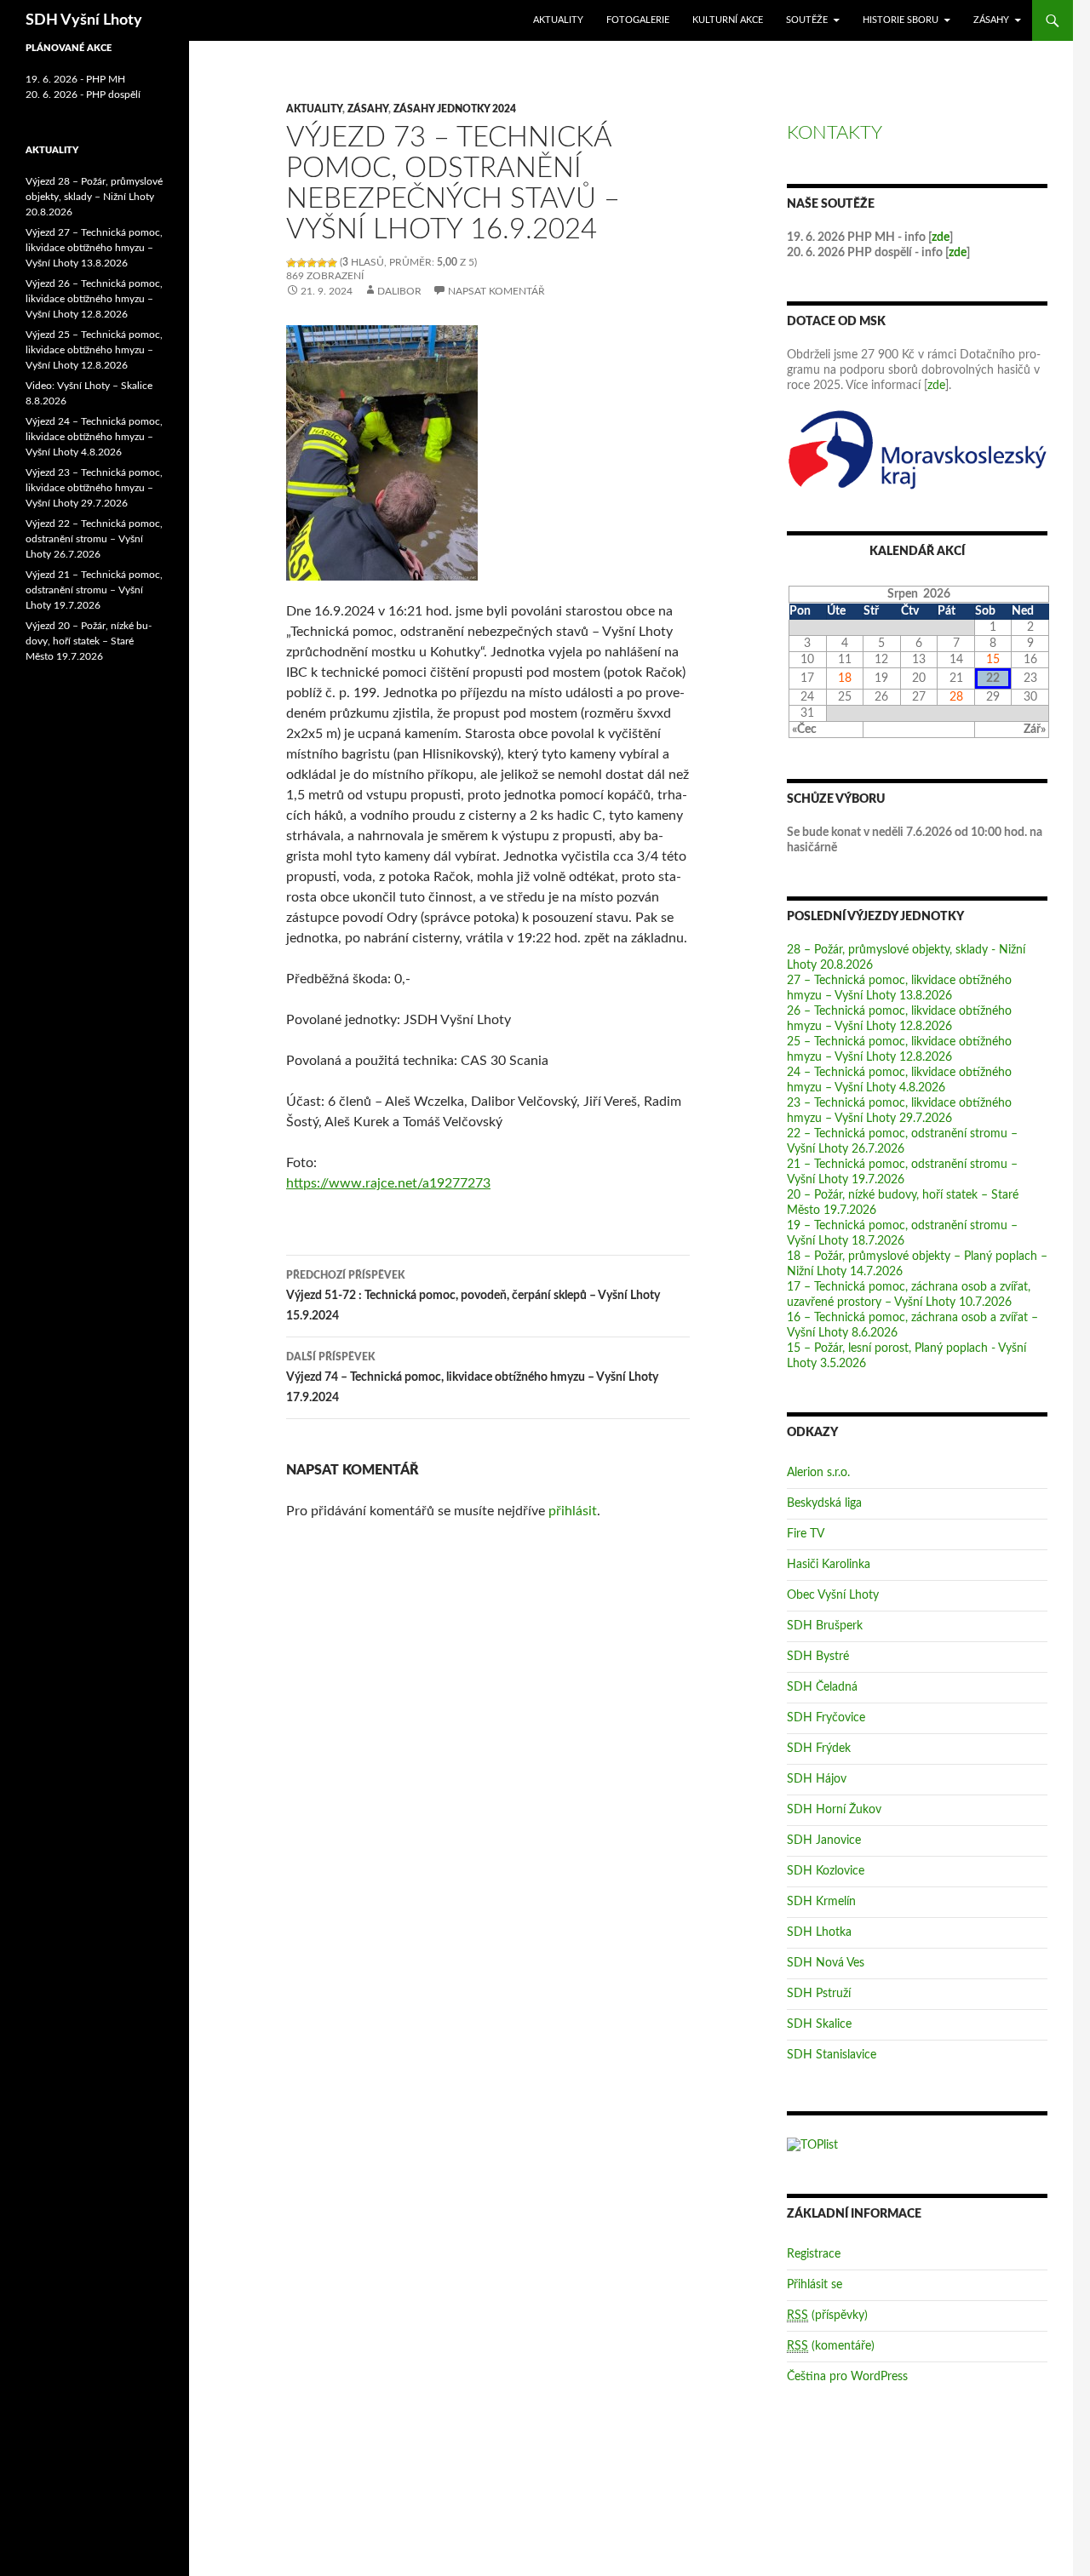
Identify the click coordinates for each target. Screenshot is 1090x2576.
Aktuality (558, 20)
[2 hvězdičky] (301, 263)
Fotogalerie (638, 20)
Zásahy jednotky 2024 (455, 109)
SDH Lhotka (819, 1932)
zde (941, 238)
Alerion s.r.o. (818, 1473)
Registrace (814, 2254)
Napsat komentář (496, 291)
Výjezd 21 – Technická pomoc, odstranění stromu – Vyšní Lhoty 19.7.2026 (94, 590)
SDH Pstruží (819, 1994)
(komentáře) (831, 2346)
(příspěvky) (827, 2316)
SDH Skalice (819, 2024)
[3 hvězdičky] (312, 263)
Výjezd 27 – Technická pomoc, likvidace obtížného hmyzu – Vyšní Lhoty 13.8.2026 (94, 248)
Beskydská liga (824, 1503)
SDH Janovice (824, 1840)
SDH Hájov (817, 1779)
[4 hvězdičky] (322, 263)
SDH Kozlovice (826, 1871)
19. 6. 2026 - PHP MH (75, 79)
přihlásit (573, 1511)
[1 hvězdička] (291, 263)
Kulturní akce (728, 20)
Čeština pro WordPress (847, 2377)
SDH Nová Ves (826, 1963)
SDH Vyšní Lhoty (84, 20)
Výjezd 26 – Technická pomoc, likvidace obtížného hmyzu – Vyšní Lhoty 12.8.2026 (94, 299)
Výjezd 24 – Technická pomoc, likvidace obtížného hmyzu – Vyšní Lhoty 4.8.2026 (94, 437)
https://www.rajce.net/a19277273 (388, 1183)
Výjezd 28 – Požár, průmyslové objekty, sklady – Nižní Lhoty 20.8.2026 (94, 197)
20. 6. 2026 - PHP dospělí (83, 94)
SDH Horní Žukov (834, 1810)
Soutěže (807, 20)
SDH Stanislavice (832, 2055)
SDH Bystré (818, 1657)
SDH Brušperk (825, 1626)
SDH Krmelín (821, 1902)
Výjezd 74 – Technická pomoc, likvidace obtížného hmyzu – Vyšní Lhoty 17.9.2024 (472, 1378)
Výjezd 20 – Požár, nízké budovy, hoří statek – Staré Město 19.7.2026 (89, 641)
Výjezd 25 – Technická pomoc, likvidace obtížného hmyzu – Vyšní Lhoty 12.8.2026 (94, 350)
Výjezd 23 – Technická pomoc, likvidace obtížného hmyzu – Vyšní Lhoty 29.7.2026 (94, 488)
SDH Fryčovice (826, 1718)
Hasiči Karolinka (829, 1565)
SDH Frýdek (819, 1749)
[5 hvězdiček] (332, 263)
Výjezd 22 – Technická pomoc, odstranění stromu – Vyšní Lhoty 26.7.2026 (94, 539)
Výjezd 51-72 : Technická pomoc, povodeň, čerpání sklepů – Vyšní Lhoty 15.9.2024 (473, 1296)
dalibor (399, 291)
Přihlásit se (815, 2285)
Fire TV (806, 1534)
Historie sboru (901, 20)
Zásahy (991, 20)
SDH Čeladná (822, 1687)
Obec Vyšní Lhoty (833, 1595)
